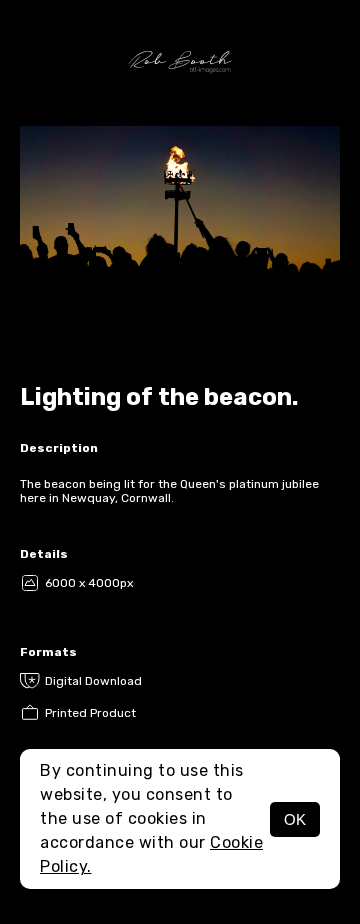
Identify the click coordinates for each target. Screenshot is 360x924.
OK (295, 819)
